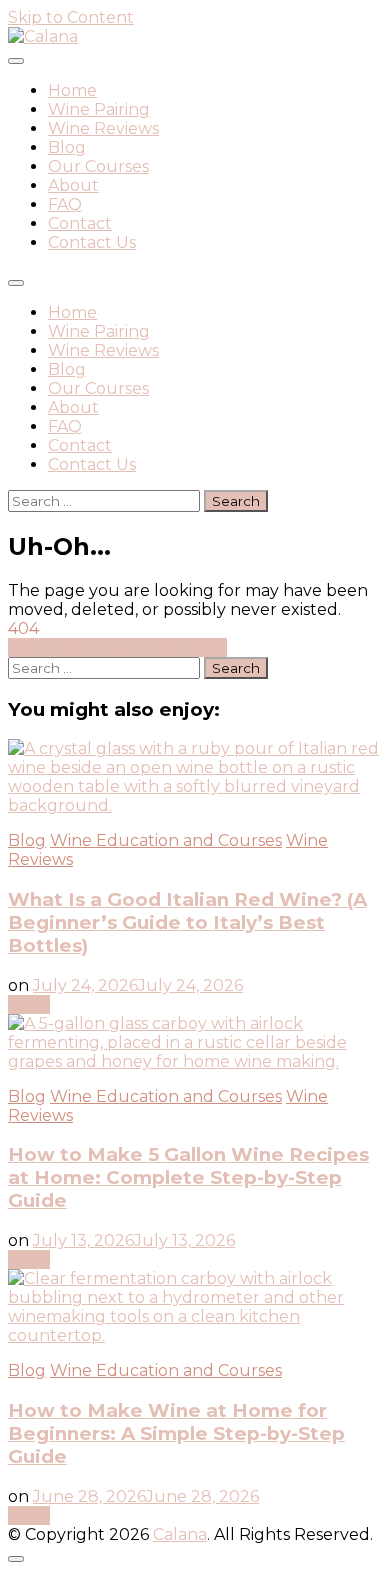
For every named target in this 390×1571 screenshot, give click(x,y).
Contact (80, 223)
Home (72, 90)
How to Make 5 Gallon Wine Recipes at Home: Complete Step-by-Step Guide (188, 1177)
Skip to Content (71, 17)
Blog (67, 147)
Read (29, 1004)
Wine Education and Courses (166, 840)
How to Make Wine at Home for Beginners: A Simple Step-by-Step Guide (176, 1433)
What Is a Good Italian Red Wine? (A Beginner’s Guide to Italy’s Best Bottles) (187, 922)
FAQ (65, 204)
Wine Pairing (99, 109)
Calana (180, 1534)
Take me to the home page (117, 647)
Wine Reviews (103, 128)
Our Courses (98, 166)
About (73, 185)
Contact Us (92, 242)
